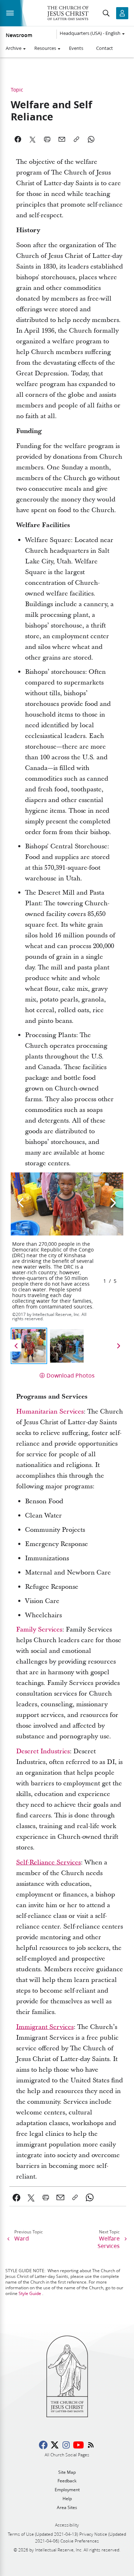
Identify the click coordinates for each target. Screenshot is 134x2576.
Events (76, 48)
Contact (105, 48)
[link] (48, 1862)
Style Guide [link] (30, 2293)
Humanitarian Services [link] (50, 1412)
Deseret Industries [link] (43, 1751)
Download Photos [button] (71, 1375)
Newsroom (19, 35)
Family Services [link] (39, 1630)
